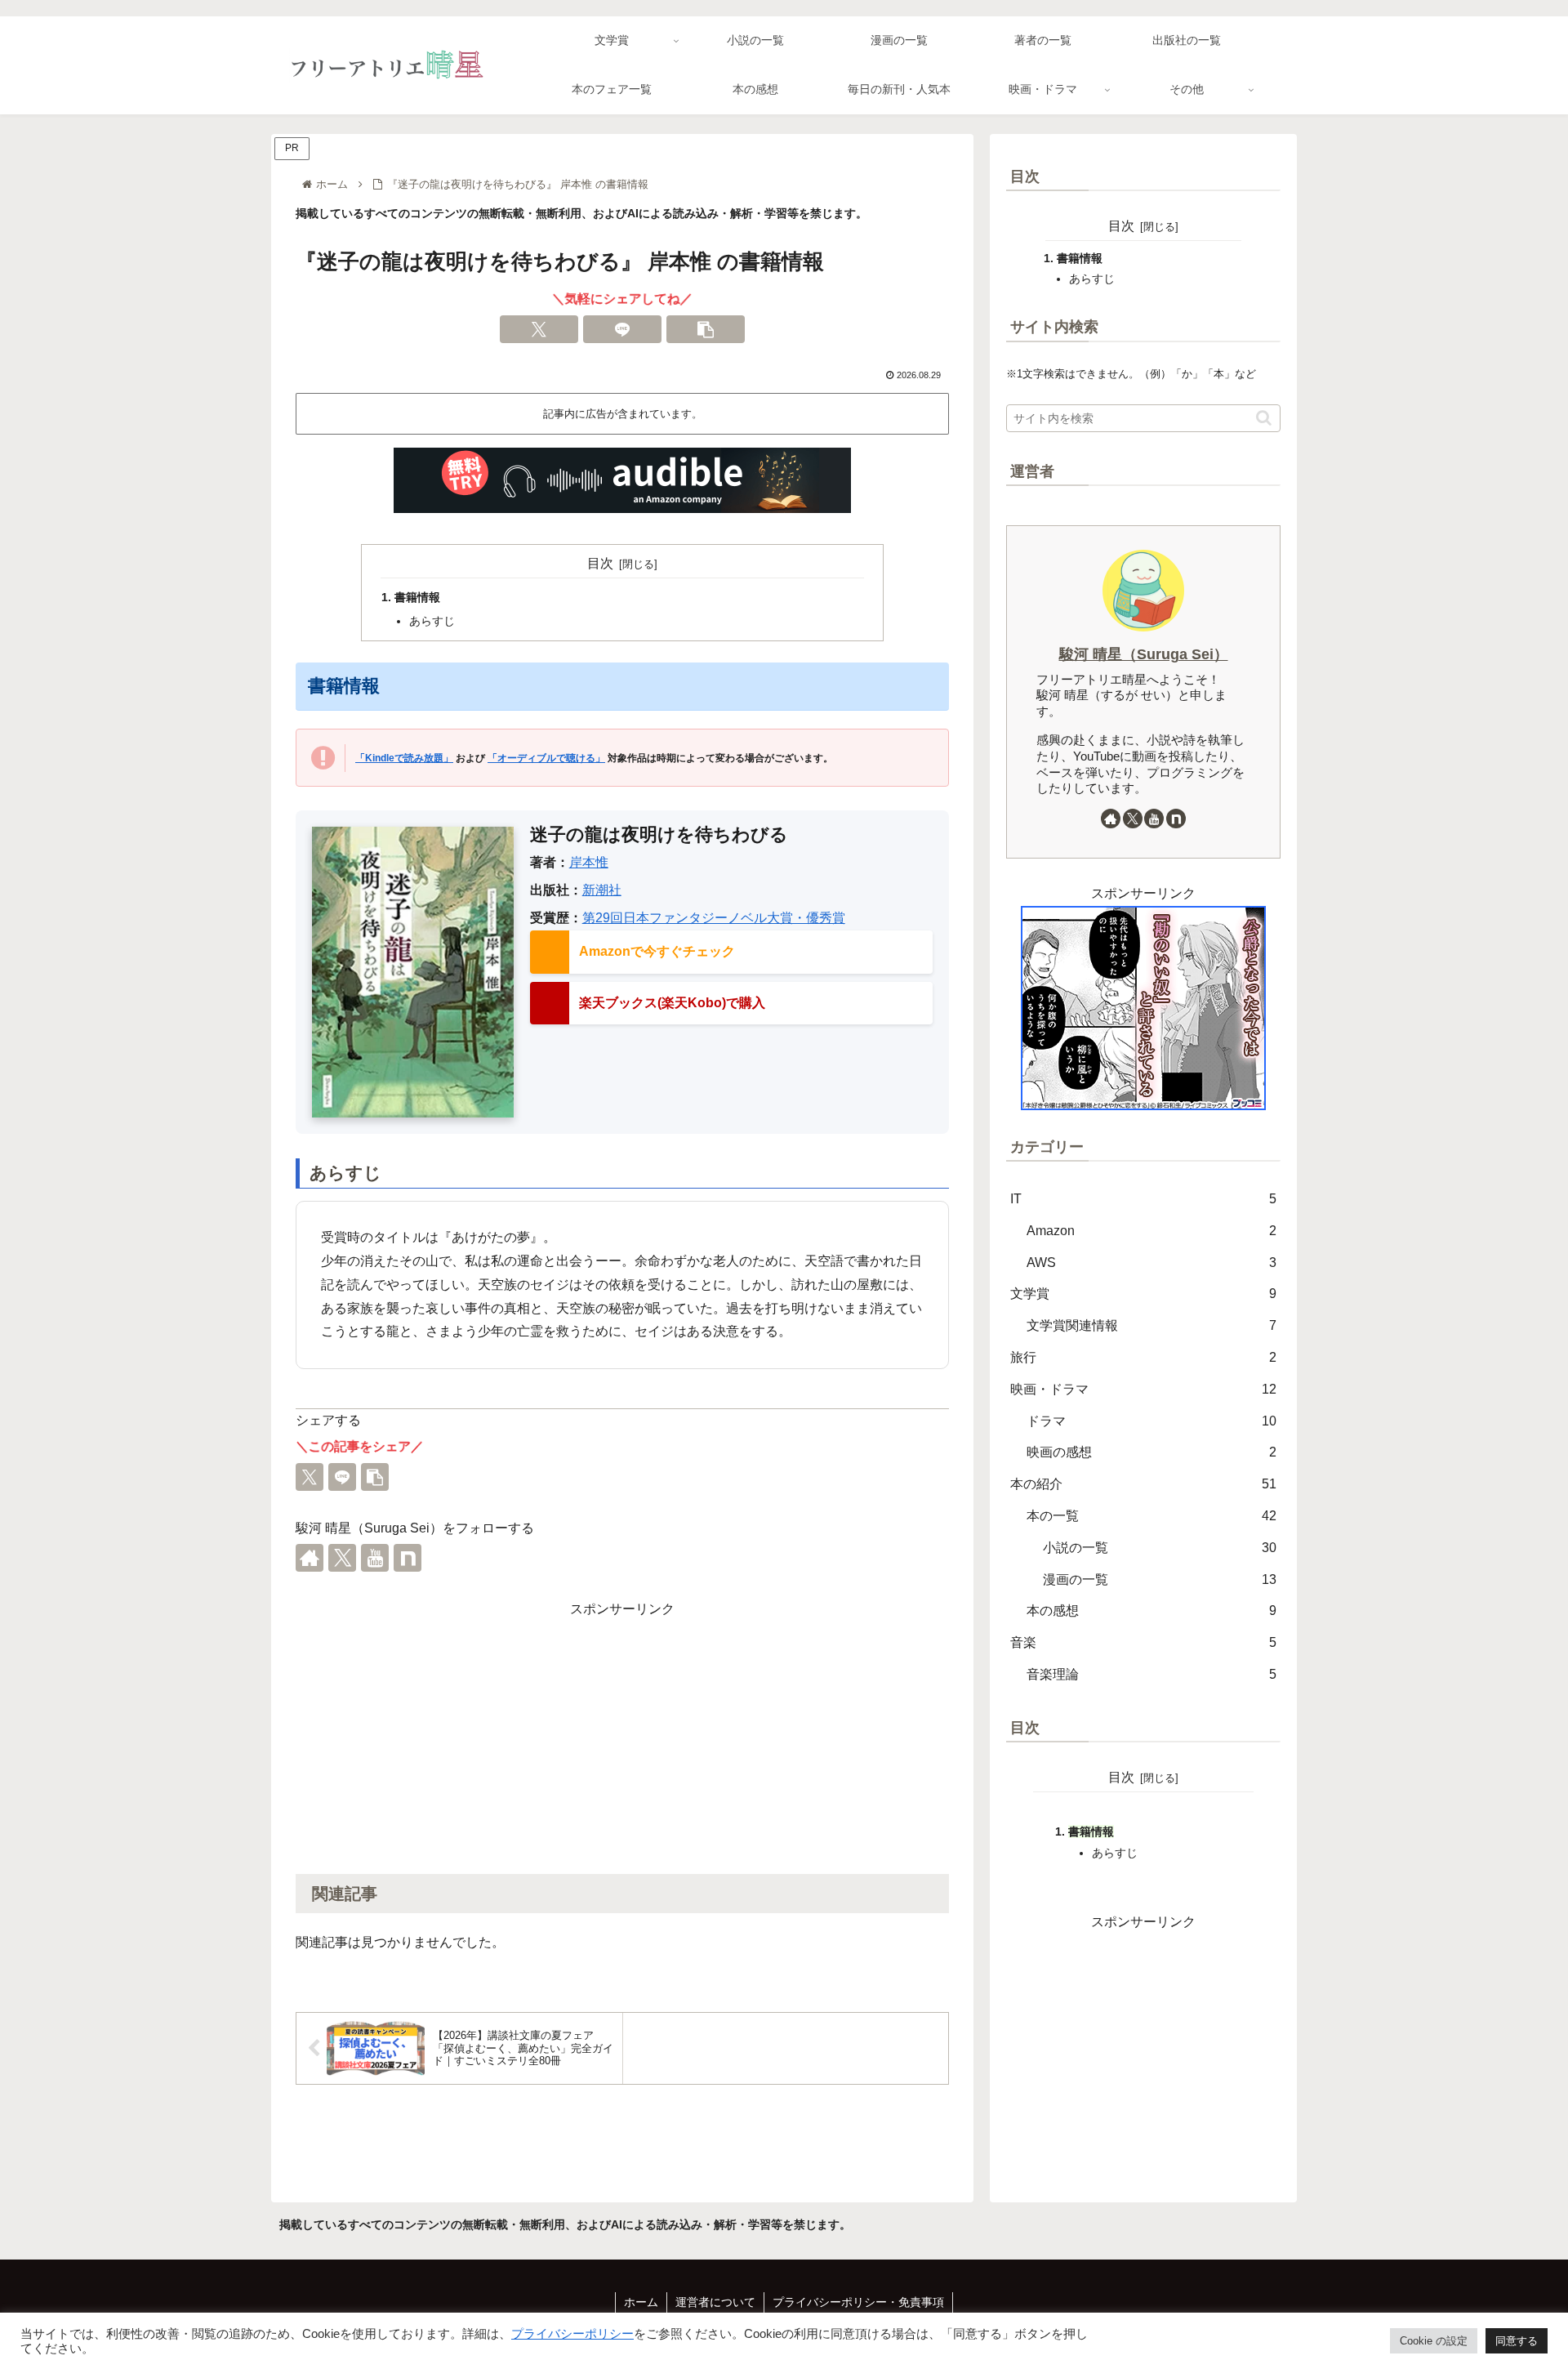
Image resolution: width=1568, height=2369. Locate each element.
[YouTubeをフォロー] (375, 1558)
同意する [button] (1517, 2341)
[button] (706, 329)
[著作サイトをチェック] (310, 1558)
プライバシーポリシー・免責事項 (858, 2302)
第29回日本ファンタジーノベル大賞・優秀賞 (714, 918)
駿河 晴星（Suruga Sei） (1144, 654)
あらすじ (432, 621)
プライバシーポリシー (572, 2334)
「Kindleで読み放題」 (404, 758)
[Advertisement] (622, 1736)
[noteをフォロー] (408, 1558)
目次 (600, 563)
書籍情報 (417, 597)
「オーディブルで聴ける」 (546, 758)
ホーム (641, 2302)
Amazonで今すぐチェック (657, 951)
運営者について (715, 2302)
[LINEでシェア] (622, 329)
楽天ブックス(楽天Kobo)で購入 (672, 1003)
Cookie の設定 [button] (1434, 2341)
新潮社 (602, 890)
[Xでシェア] (539, 329)
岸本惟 (589, 862)
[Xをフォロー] (342, 1558)
